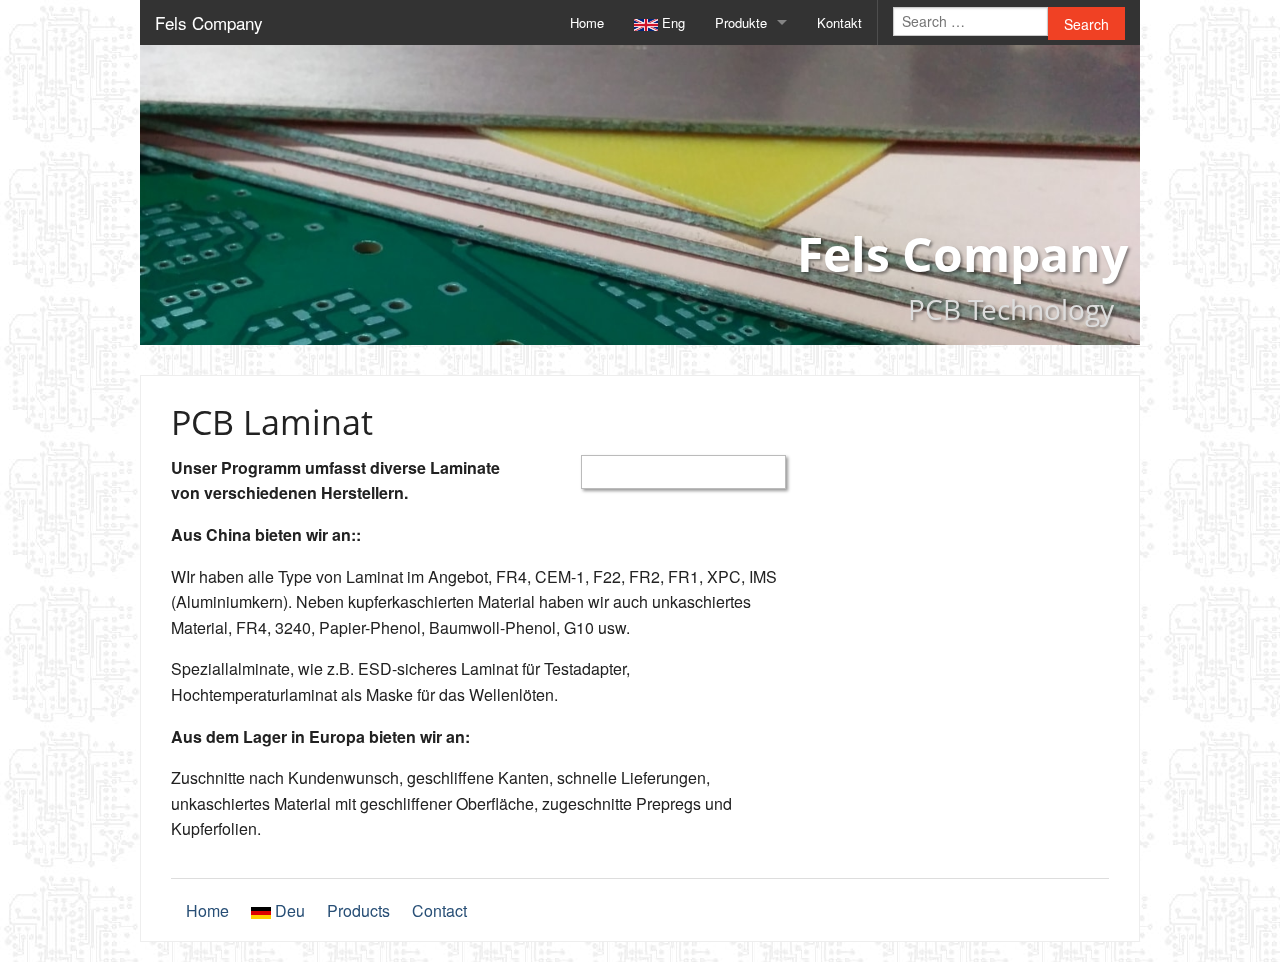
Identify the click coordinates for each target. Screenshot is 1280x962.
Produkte (741, 22)
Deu (288, 910)
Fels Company (209, 22)
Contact (439, 910)
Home (587, 22)
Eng (671, 22)
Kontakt (839, 22)
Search (1086, 24)
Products (358, 910)
